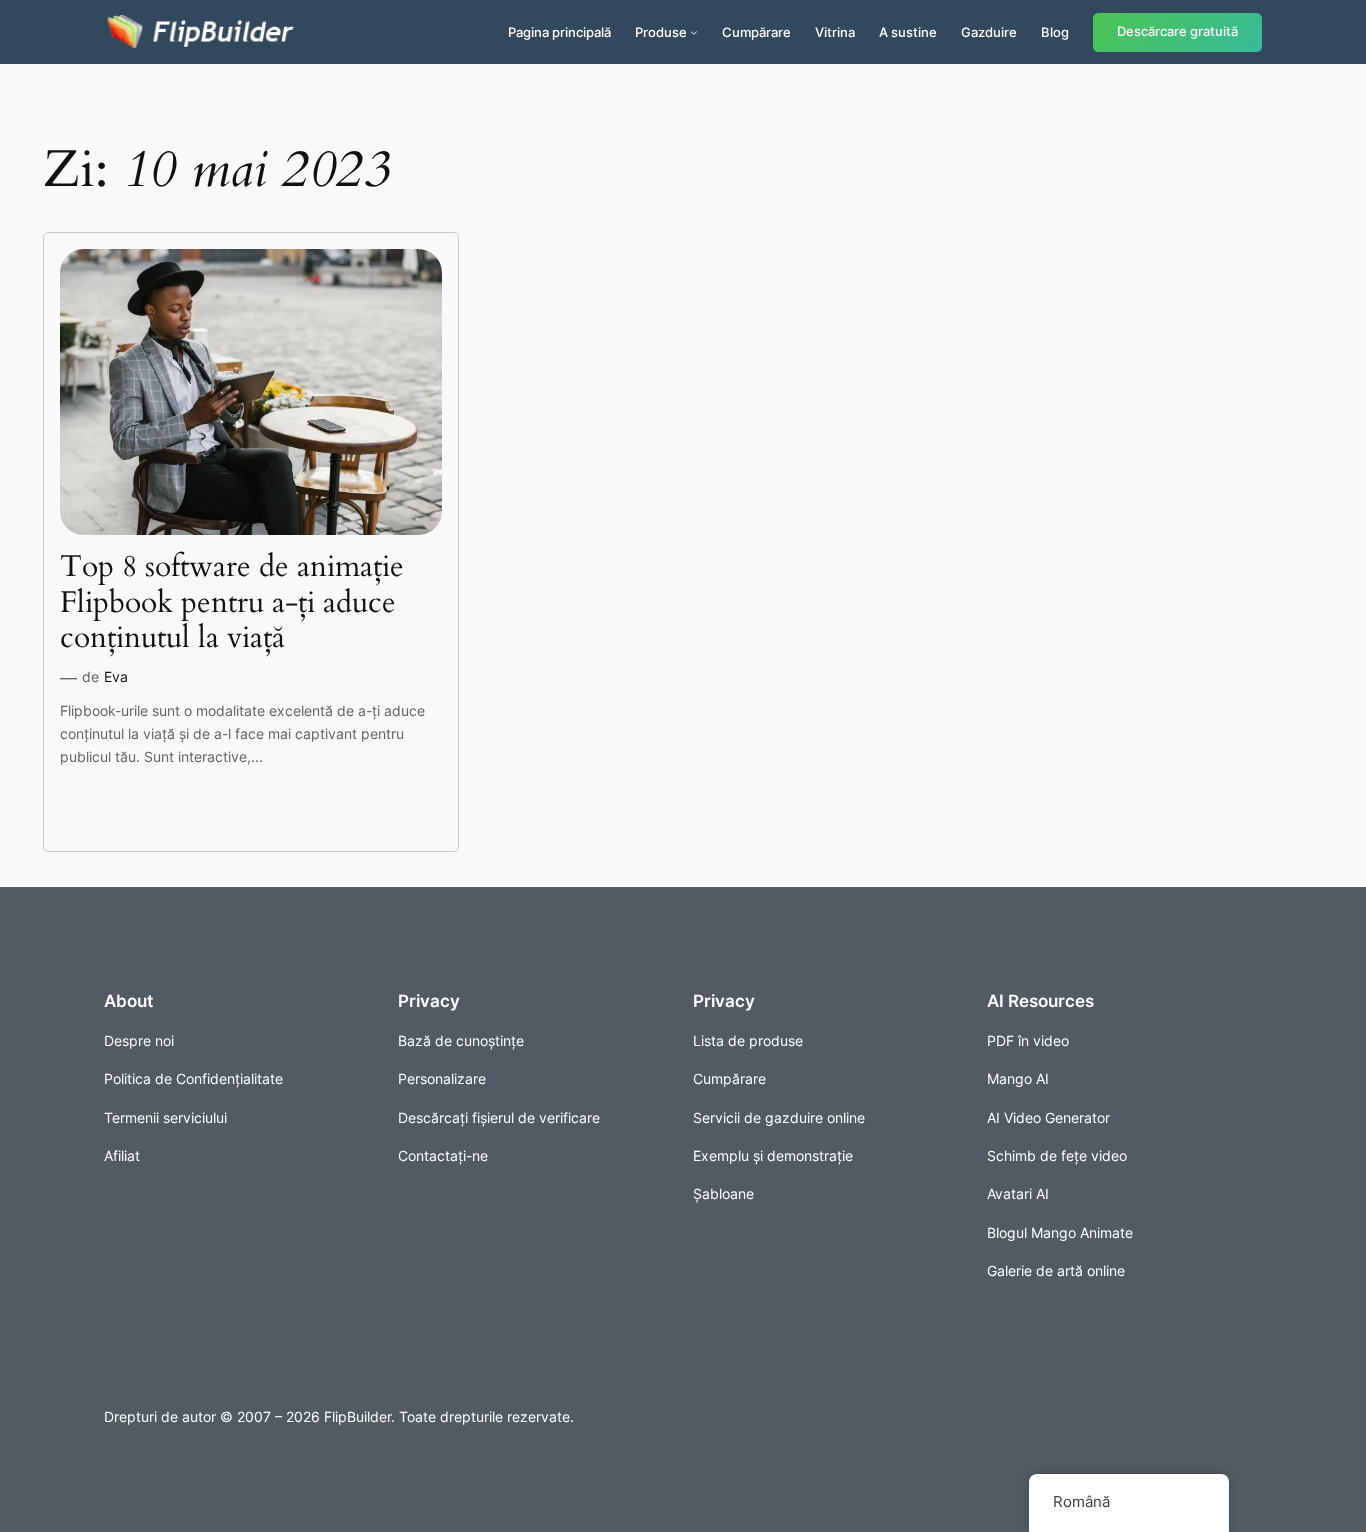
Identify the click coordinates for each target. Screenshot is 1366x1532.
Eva (116, 676)
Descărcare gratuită (1177, 31)
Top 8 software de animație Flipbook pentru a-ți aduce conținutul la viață (232, 603)
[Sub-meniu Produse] (694, 32)
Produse (661, 32)
